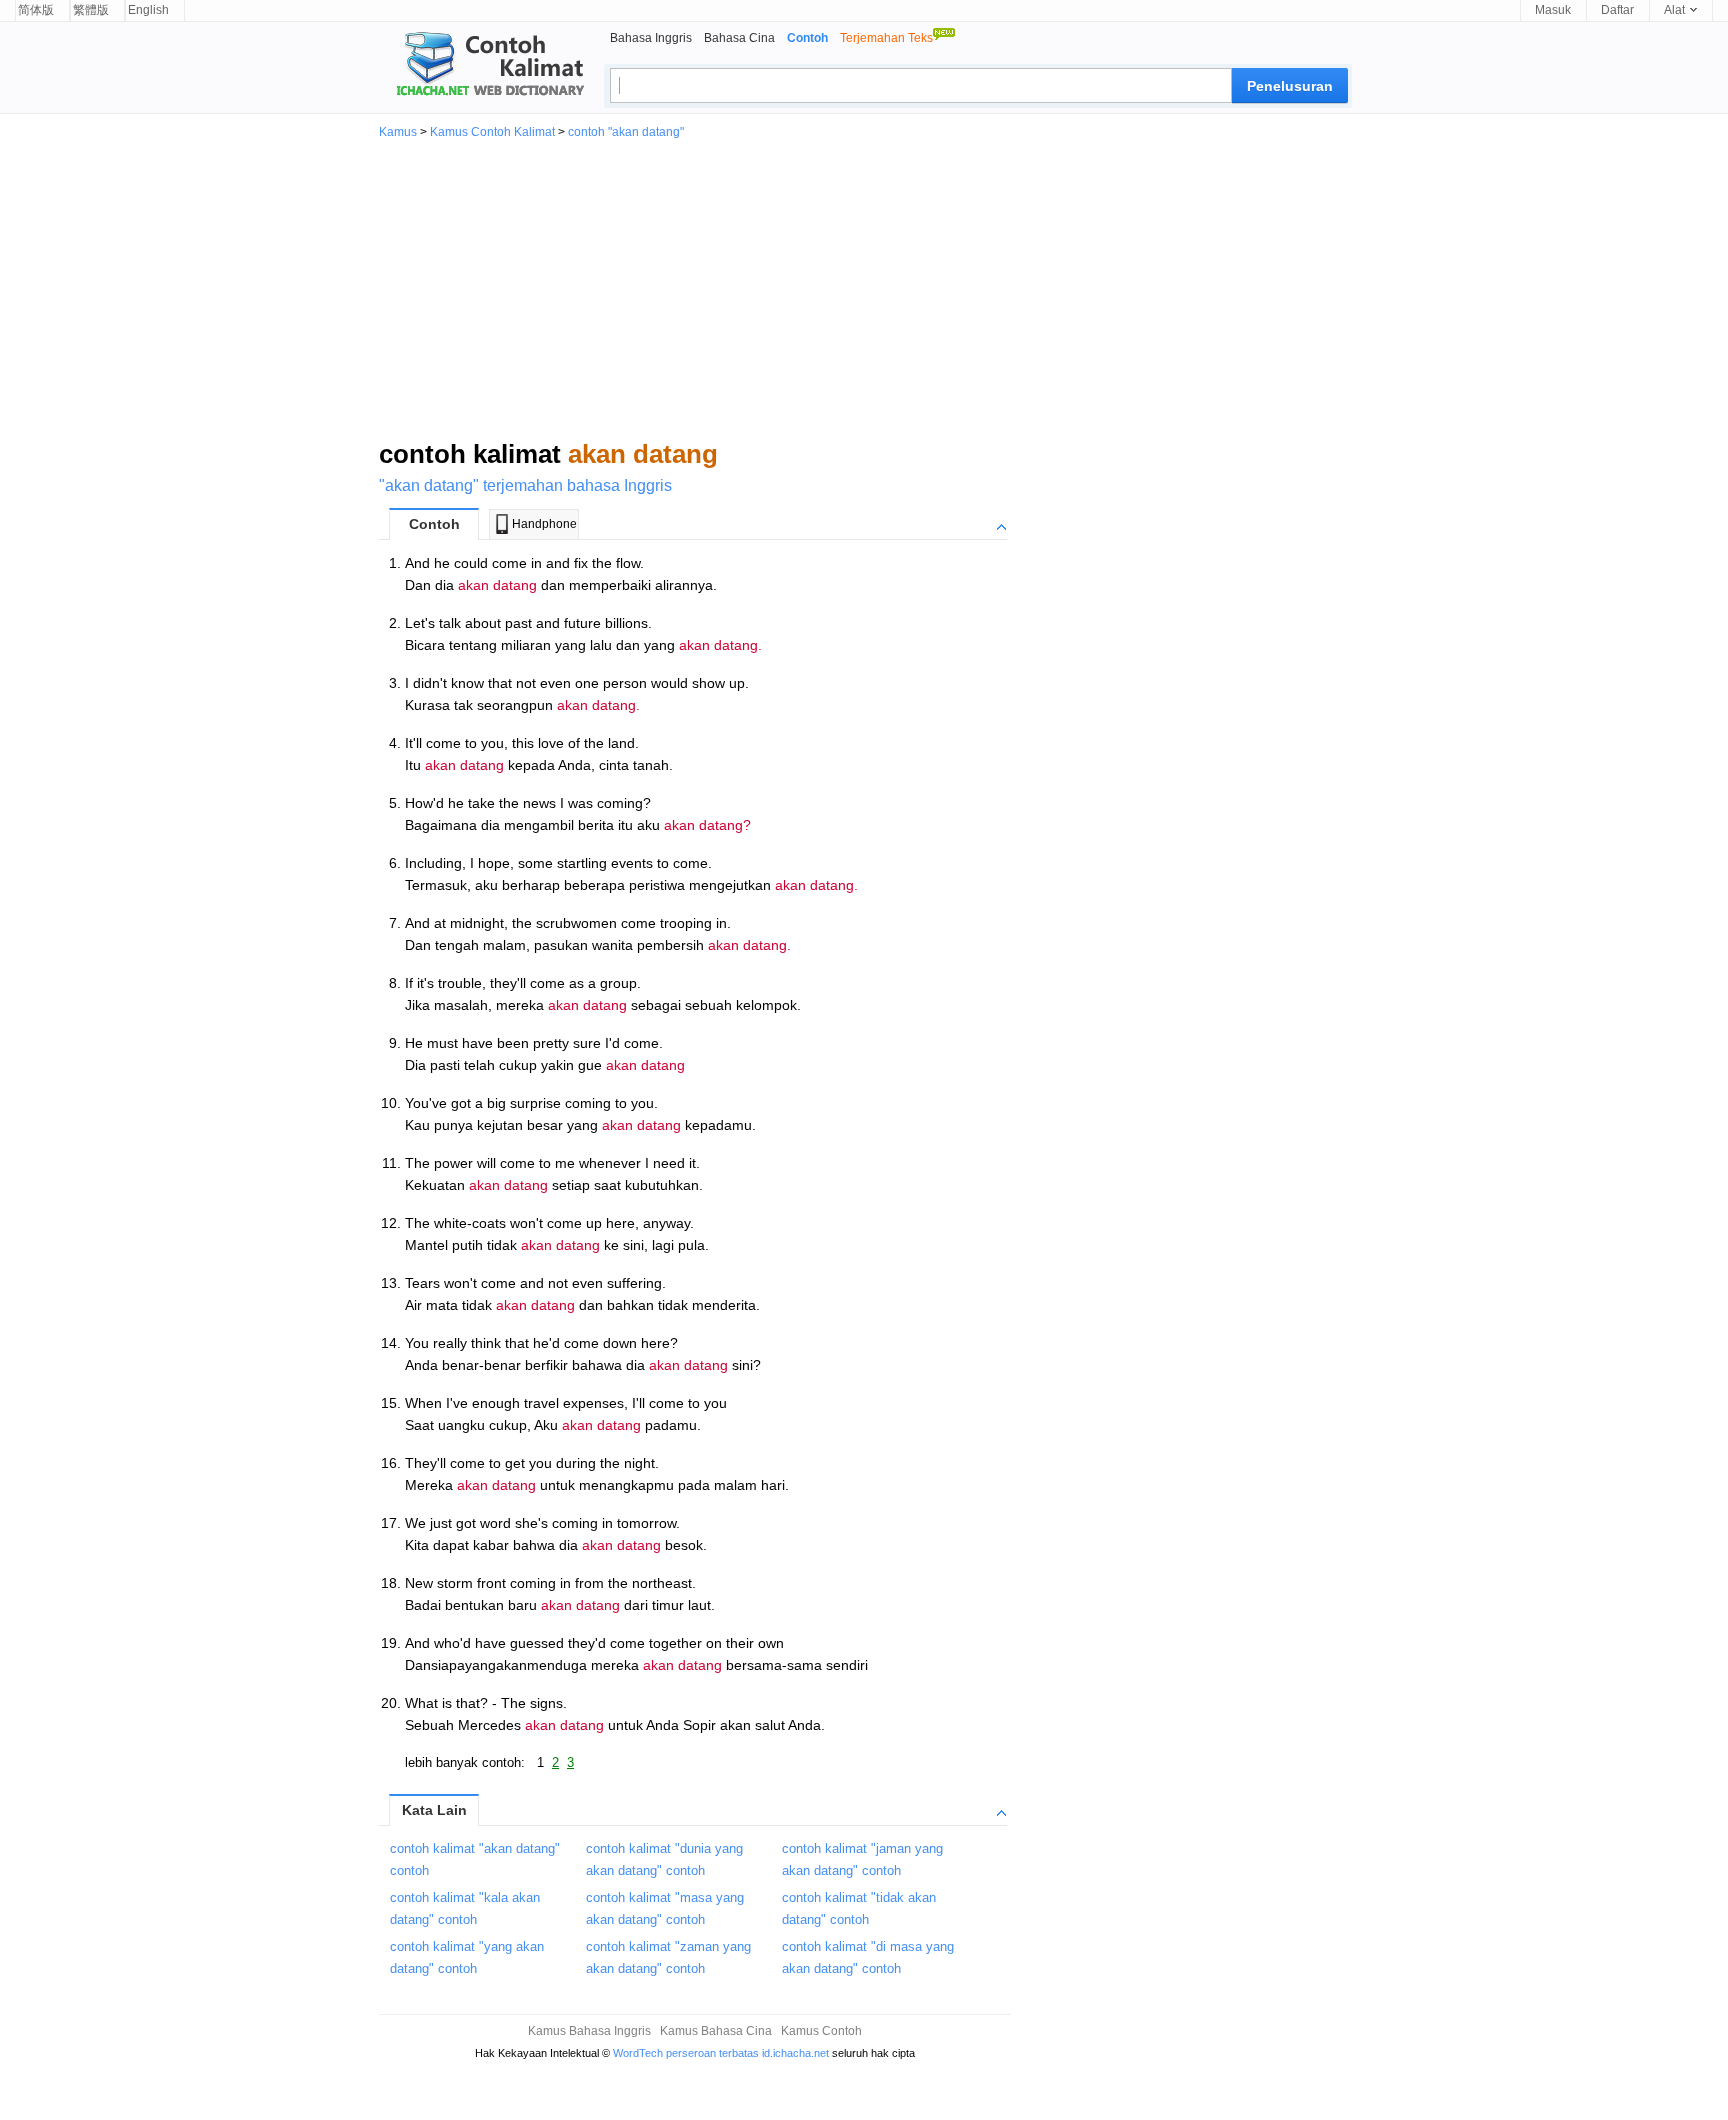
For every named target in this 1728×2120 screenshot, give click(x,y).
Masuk (1553, 10)
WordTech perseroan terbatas (686, 2053)
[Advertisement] (864, 288)
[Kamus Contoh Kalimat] (482, 66)
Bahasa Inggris (651, 38)
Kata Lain (434, 1810)
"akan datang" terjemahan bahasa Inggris (525, 485)
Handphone (544, 524)
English (148, 10)
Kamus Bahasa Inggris (589, 2031)
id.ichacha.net (795, 2053)
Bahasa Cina (739, 38)
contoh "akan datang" (626, 132)
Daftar (1617, 10)
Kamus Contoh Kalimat (492, 132)
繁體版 (91, 10)
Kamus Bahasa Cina (716, 2031)
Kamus (398, 132)
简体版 (36, 10)
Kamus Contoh (821, 2031)
